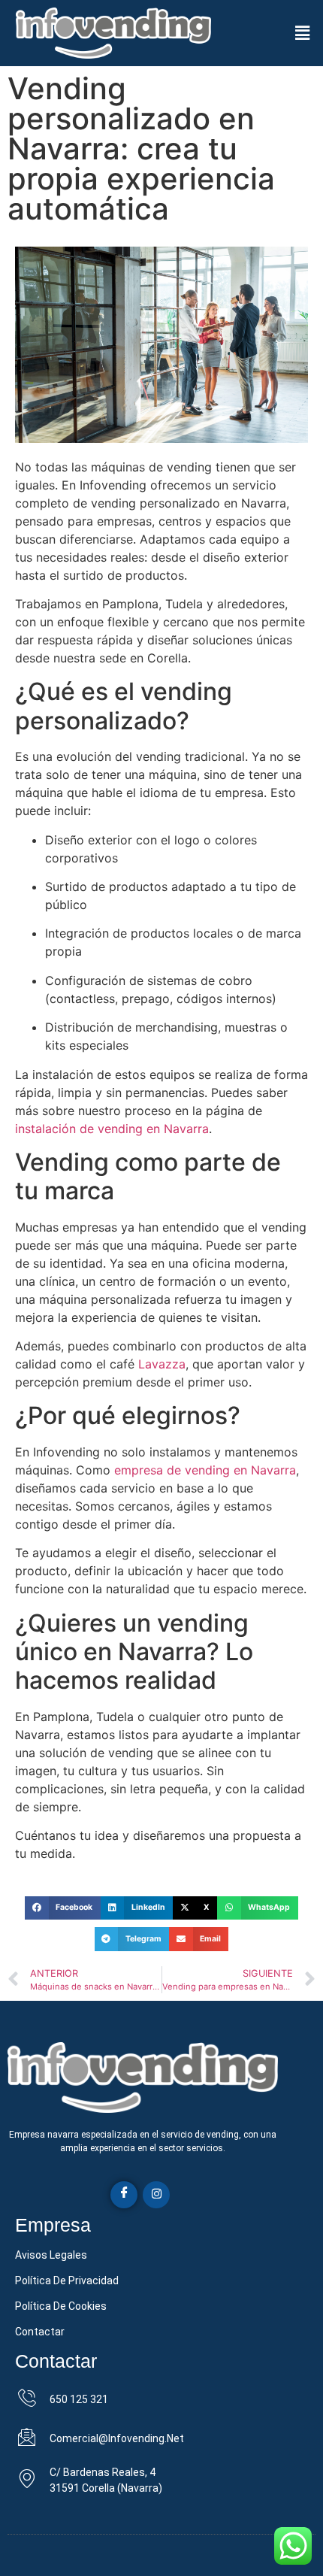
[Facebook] (124, 2195)
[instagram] (156, 2195)
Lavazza (162, 1364)
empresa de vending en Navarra (205, 1470)
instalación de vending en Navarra (112, 1129)
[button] (303, 33)
